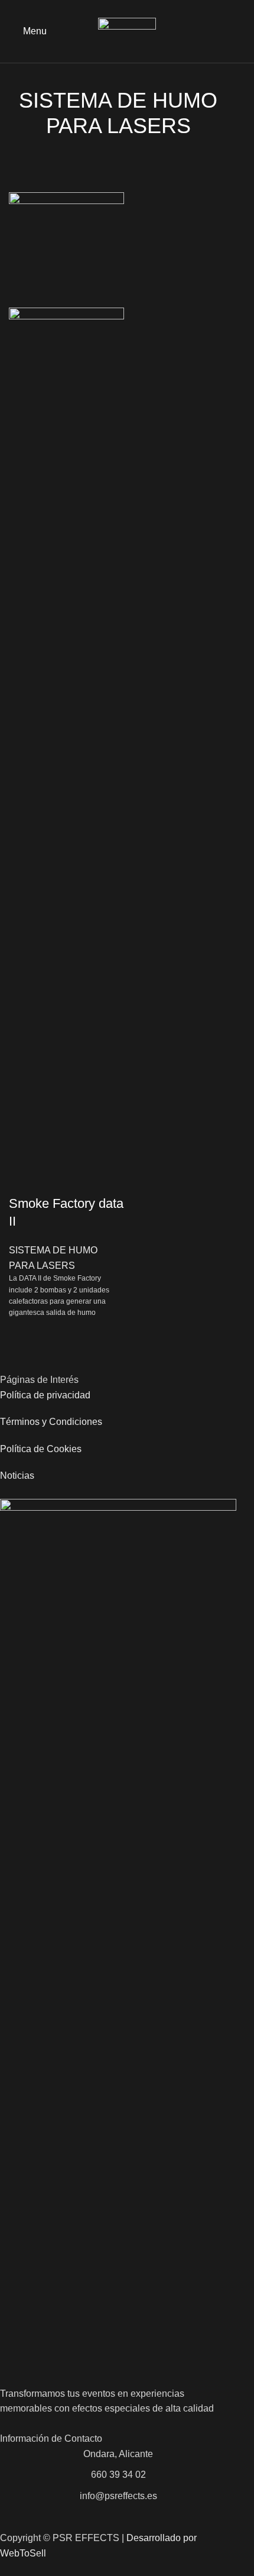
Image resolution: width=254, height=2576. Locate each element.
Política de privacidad (45, 1395)
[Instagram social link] (238, 31)
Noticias (17, 1476)
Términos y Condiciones (51, 1422)
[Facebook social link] (225, 31)
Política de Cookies (41, 1449)
